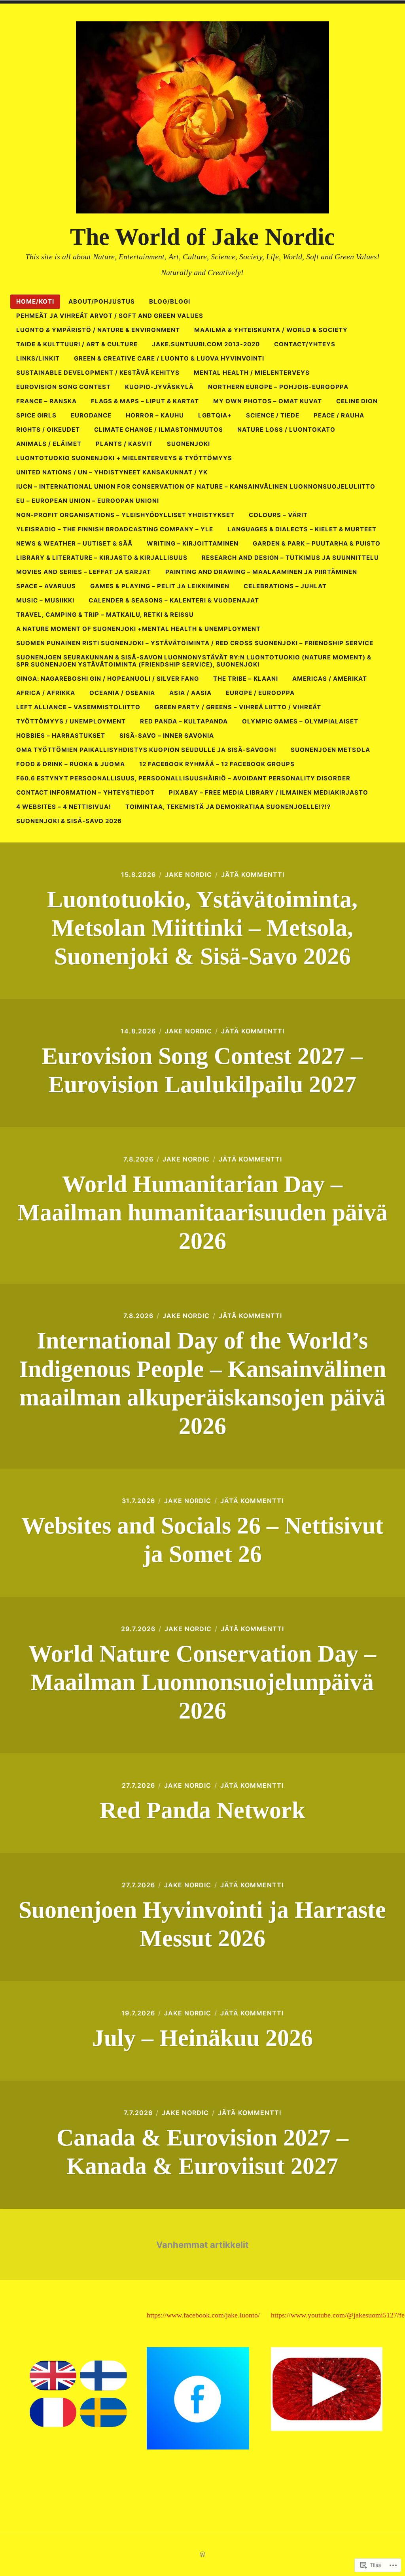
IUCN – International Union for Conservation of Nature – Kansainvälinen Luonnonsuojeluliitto (196, 486)
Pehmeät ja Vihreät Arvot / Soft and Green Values (110, 316)
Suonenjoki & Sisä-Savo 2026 (69, 821)
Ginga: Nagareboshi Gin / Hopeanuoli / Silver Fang (108, 679)
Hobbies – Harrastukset (61, 736)
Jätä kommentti (253, 874)
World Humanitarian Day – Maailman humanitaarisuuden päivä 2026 (202, 1212)
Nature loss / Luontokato (286, 430)
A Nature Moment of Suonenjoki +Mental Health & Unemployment (138, 629)
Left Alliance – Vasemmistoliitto (78, 707)
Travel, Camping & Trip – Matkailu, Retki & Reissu (105, 615)
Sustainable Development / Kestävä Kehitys (98, 373)
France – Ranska (46, 401)
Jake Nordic (188, 874)
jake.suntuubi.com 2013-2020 (206, 344)
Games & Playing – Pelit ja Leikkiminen (160, 586)
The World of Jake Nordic (202, 237)
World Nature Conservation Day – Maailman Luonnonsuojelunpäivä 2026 (202, 1682)
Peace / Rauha (339, 415)
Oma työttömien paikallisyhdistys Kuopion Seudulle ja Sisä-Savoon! (146, 750)
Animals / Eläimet (49, 444)
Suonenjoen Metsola (330, 750)
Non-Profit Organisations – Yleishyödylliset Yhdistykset (125, 515)
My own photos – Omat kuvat (268, 401)
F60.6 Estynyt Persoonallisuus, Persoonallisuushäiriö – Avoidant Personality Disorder (183, 778)
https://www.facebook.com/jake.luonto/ (203, 2315)
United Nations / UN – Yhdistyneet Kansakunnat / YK (112, 472)
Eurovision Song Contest (63, 387)
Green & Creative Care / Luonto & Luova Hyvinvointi (169, 358)
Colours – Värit (278, 515)
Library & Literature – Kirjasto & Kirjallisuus (102, 558)
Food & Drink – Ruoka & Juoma (71, 764)
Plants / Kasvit (124, 444)
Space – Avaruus (46, 586)
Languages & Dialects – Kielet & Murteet (302, 529)
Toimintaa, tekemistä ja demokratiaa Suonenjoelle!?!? (228, 807)
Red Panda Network (202, 1810)
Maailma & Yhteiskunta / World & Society (271, 330)
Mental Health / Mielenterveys (252, 373)
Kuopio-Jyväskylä (159, 387)
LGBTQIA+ (215, 415)
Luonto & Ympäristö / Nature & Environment (98, 330)
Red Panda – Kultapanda (184, 721)
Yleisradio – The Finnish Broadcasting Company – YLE (115, 529)
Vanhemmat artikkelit (202, 2245)
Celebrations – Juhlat (285, 586)
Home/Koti (35, 301)
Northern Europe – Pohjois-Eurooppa (278, 387)
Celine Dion (357, 401)
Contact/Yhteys (305, 344)
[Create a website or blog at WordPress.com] (202, 2554)
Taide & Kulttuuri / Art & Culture (77, 344)
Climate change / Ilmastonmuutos (159, 430)
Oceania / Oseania (122, 693)
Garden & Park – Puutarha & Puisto (317, 543)
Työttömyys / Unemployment (71, 721)
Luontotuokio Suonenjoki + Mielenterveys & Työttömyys (124, 458)
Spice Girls (36, 415)
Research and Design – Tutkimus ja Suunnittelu (290, 558)
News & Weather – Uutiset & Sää (74, 543)
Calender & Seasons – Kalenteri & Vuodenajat (174, 600)
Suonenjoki (188, 444)
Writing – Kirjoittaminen (193, 543)
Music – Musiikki (45, 600)
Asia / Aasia (190, 693)
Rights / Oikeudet (48, 430)
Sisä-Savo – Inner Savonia (167, 736)
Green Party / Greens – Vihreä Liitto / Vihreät (238, 707)
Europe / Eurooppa (260, 693)
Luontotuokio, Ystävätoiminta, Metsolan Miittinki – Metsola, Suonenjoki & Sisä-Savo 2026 (202, 928)
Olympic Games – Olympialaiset (300, 721)
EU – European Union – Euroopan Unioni (88, 501)
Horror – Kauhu (155, 415)
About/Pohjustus (102, 301)
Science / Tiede (273, 415)
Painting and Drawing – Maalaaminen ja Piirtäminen (261, 572)
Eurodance (91, 415)
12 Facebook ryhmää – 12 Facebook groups (217, 764)
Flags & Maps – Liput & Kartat (145, 401)
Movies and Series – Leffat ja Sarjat (84, 572)
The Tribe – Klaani (246, 679)
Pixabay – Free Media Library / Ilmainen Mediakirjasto (269, 792)
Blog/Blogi (170, 301)
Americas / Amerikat (330, 679)
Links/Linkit (38, 358)
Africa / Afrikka (46, 693)
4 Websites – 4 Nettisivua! (64, 807)
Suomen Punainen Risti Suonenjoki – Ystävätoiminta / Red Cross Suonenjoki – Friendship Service (195, 643)
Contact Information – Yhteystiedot (85, 792)
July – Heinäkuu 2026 (202, 2038)
